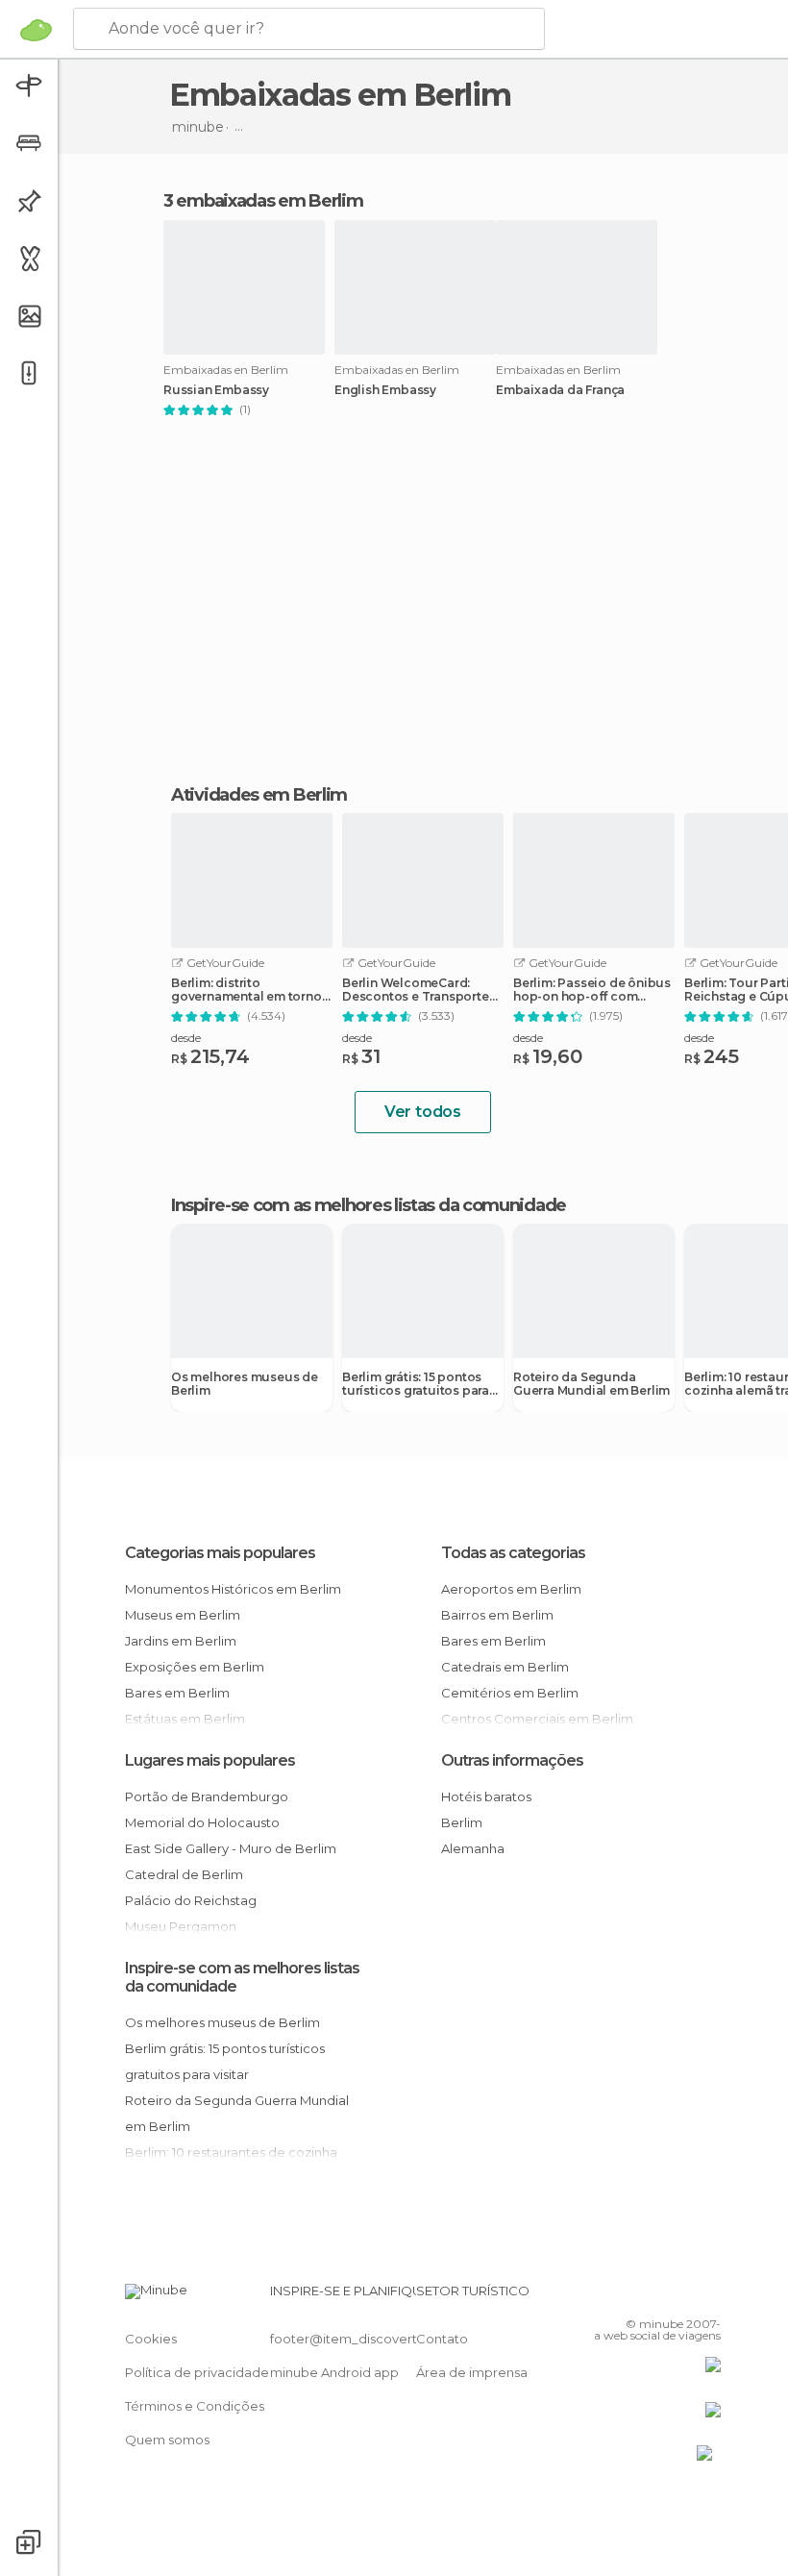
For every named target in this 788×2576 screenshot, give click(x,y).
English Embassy (385, 390)
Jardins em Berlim (181, 1641)
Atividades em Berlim (259, 795)
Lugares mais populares (210, 1760)
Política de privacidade (197, 2372)
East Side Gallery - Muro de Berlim (231, 1848)
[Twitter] (658, 2296)
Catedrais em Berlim (505, 1667)
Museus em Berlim (183, 1615)
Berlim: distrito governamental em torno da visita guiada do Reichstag (246, 990)
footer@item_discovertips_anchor (378, 2339)
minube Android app (334, 2372)
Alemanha (473, 1848)
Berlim (462, 1822)
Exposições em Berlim (195, 1667)
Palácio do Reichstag (191, 1900)
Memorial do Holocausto (202, 1822)
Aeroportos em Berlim (511, 1589)
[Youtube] (708, 2296)
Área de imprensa (472, 2372)
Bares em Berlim (177, 1693)
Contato (442, 2339)
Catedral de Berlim (184, 1874)
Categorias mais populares (220, 1553)
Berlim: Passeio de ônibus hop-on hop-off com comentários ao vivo (592, 990)
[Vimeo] (683, 2296)
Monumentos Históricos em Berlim (233, 1589)
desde (186, 1038)
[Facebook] (633, 2296)
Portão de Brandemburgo (207, 1796)
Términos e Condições (195, 2406)
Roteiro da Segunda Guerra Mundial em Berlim (591, 1384)
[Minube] (36, 30)
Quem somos (167, 2440)
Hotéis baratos (486, 1796)
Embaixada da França (560, 390)
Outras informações (512, 1760)
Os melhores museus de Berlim (245, 1384)
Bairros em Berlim (497, 1615)
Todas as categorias (513, 1553)
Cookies (151, 2339)
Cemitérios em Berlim (510, 1693)
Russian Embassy (216, 390)
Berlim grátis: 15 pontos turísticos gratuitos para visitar (416, 1384)
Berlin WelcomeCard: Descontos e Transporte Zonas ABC (416, 990)
